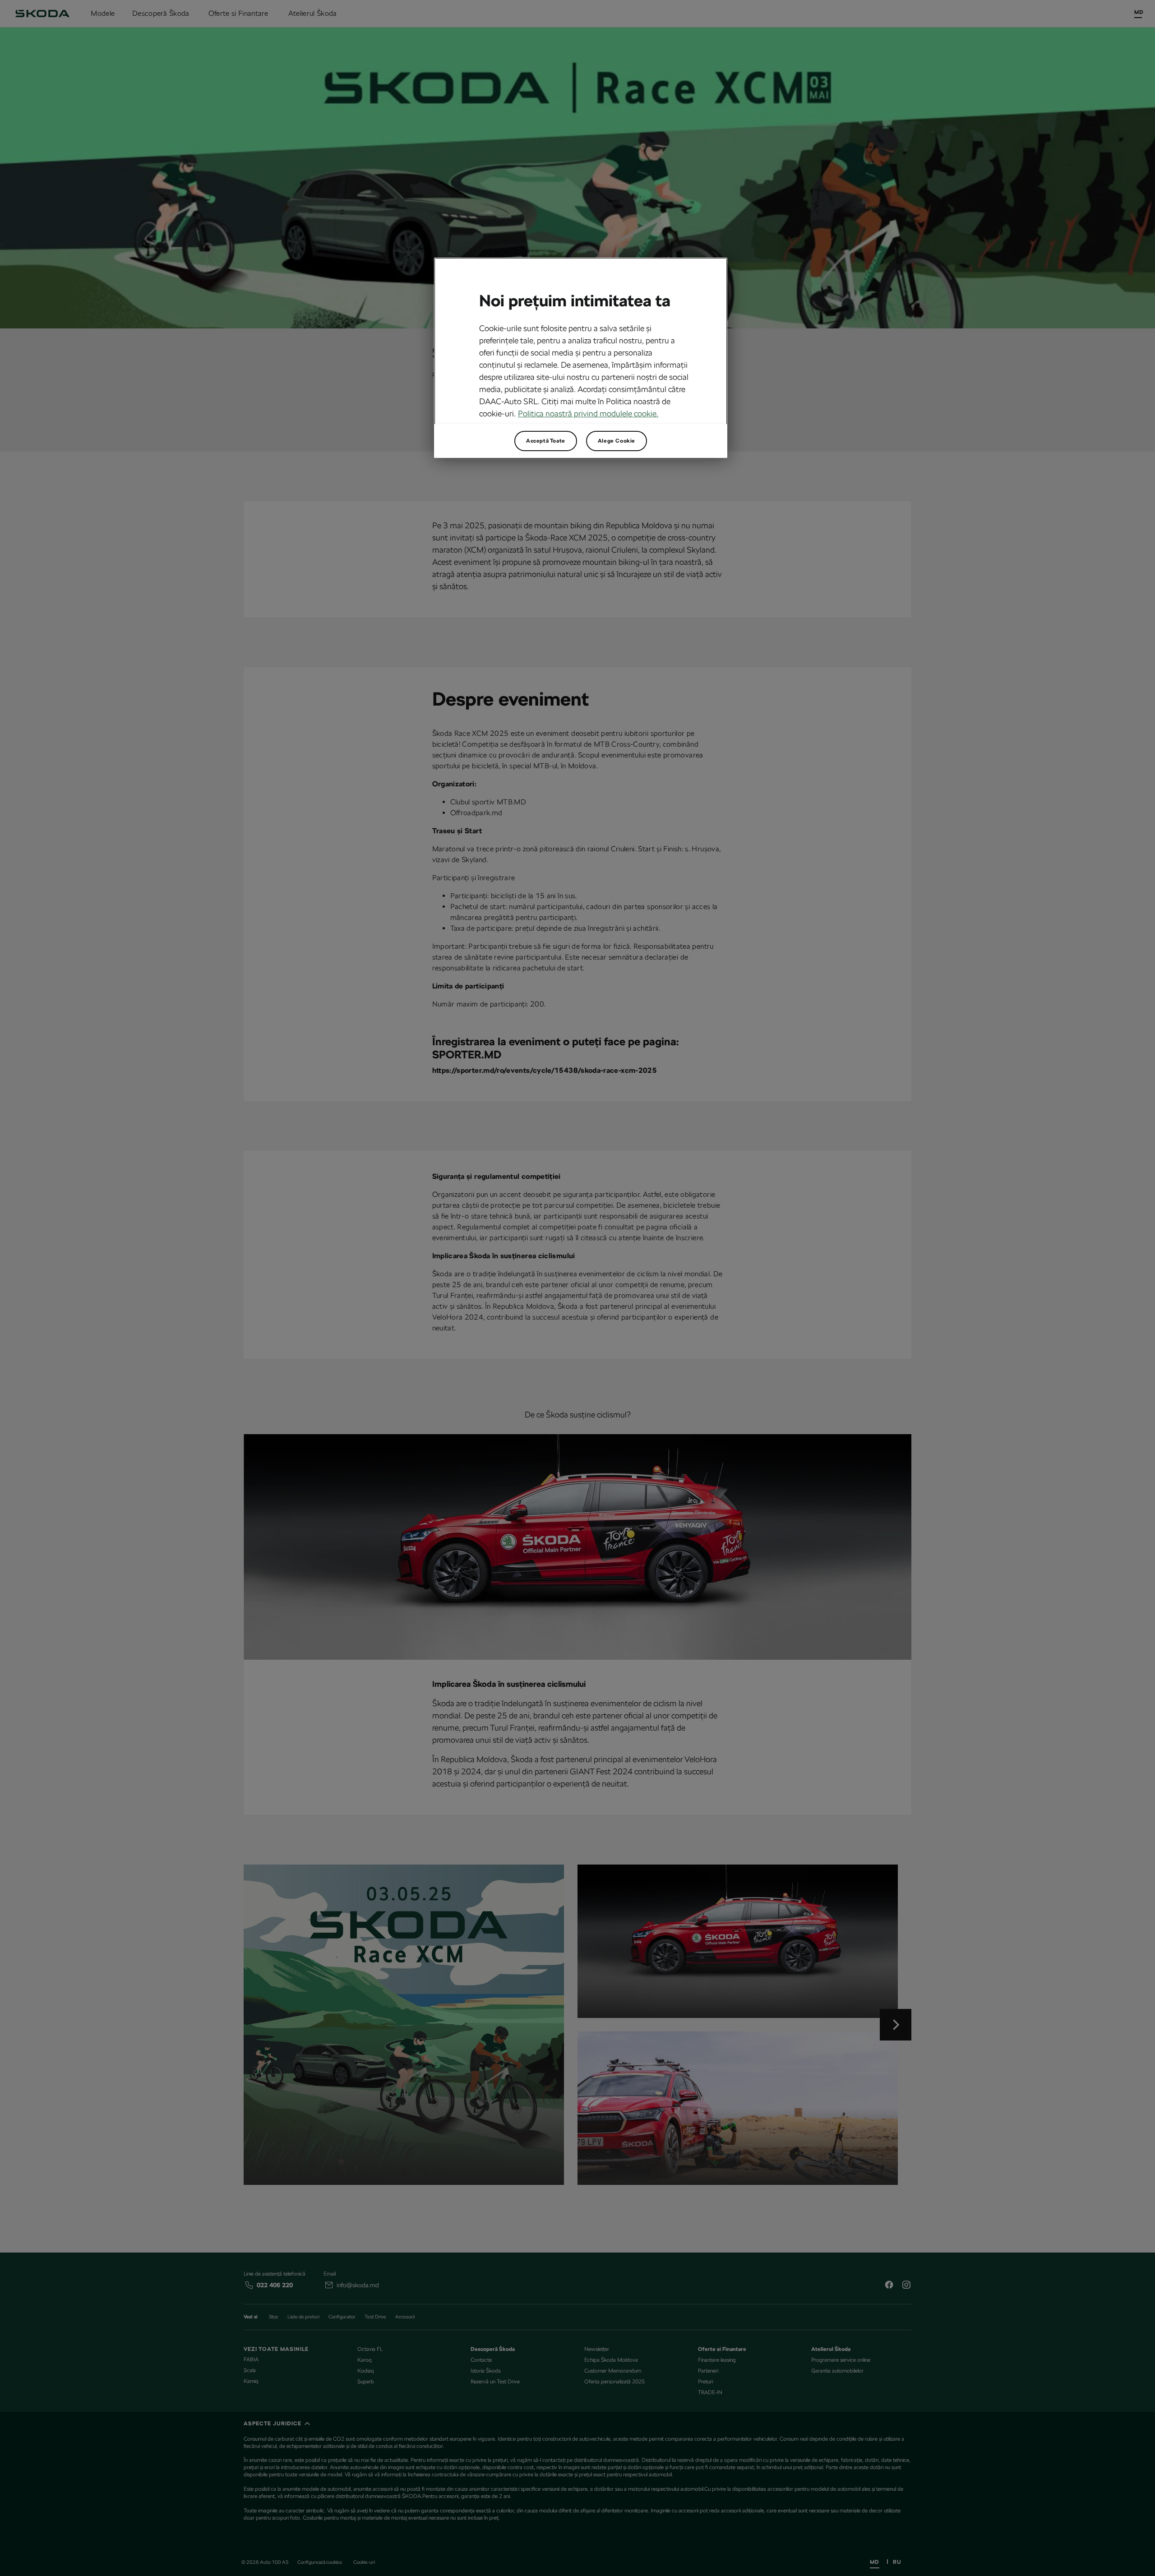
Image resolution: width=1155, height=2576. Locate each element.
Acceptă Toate (546, 441)
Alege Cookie (617, 441)
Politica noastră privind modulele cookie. (588, 413)
